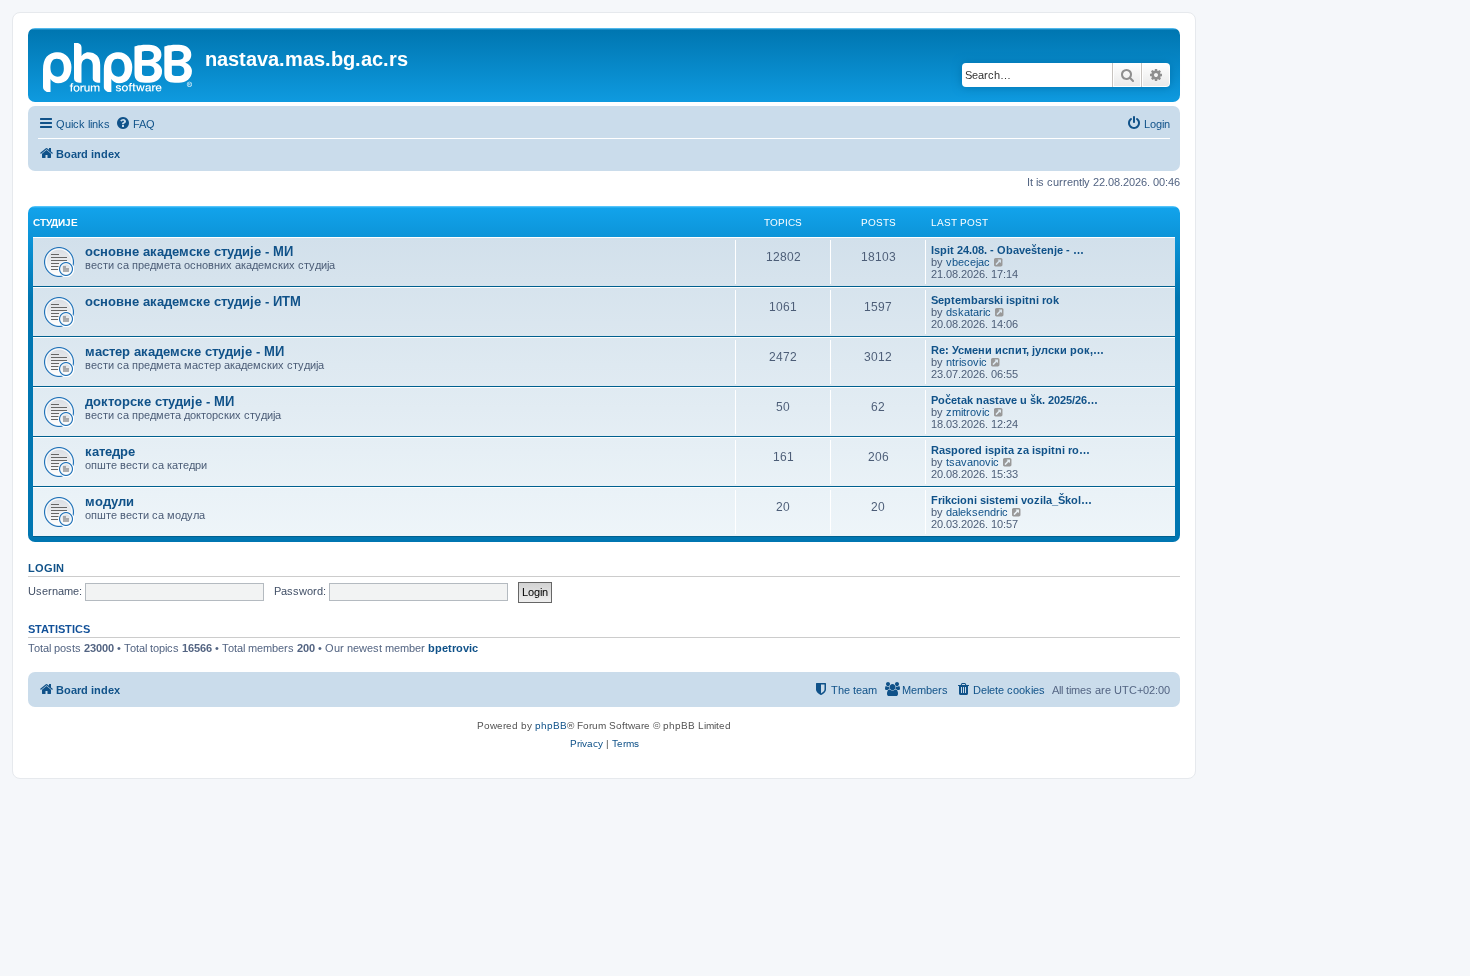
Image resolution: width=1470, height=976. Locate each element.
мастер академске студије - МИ (184, 351)
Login (46, 568)
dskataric (968, 312)
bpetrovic (453, 648)
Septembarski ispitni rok (995, 300)
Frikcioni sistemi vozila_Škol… (1011, 500)
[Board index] (119, 65)
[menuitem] (135, 124)
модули (109, 501)
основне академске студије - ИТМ (193, 301)
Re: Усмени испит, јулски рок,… (1017, 350)
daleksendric (977, 512)
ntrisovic (966, 362)
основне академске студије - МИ (189, 251)
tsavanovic (972, 462)
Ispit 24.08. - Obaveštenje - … (1007, 250)
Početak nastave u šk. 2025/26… (1014, 400)
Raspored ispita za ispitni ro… (1010, 450)
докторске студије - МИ (159, 401)
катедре (110, 451)
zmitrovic (968, 412)
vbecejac (968, 262)
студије (55, 222)
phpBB (551, 725)
